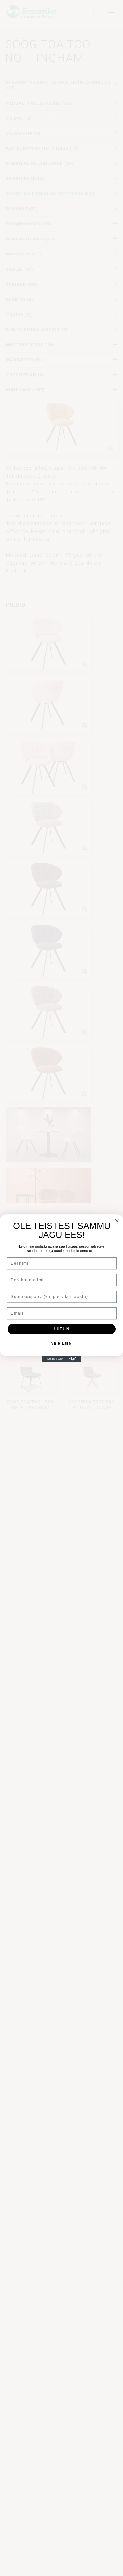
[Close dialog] (117, 1220)
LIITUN (62, 1329)
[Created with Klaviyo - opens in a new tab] (62, 1359)
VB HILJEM (62, 1344)
